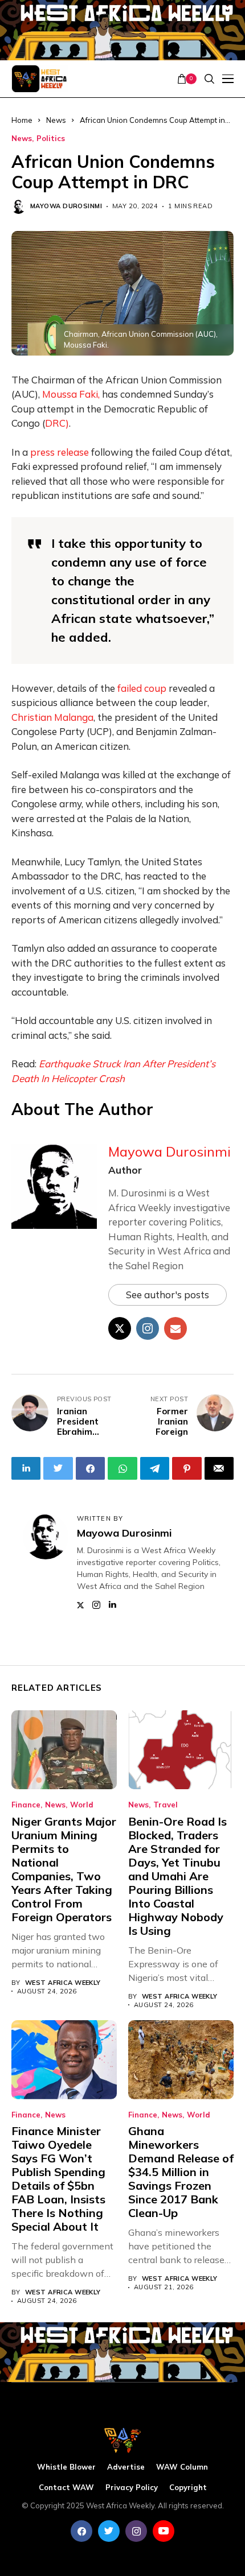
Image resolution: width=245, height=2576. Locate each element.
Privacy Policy (132, 2488)
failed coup (142, 688)
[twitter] (109, 2531)
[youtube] (164, 2531)
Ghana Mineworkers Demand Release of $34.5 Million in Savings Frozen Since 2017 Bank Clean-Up (181, 2172)
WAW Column (182, 2467)
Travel (166, 1805)
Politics (51, 139)
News (22, 139)
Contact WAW (66, 2488)
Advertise (126, 2467)
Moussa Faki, (71, 394)
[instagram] (136, 2531)
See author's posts (168, 1295)
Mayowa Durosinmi (66, 206)
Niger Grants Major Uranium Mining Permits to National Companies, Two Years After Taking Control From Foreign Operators (64, 1869)
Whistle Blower (66, 2467)
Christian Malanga (52, 717)
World (82, 1805)
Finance (26, 1805)
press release (60, 452)
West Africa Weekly (63, 1983)
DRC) (57, 423)
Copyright (188, 2488)
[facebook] (81, 2531)
